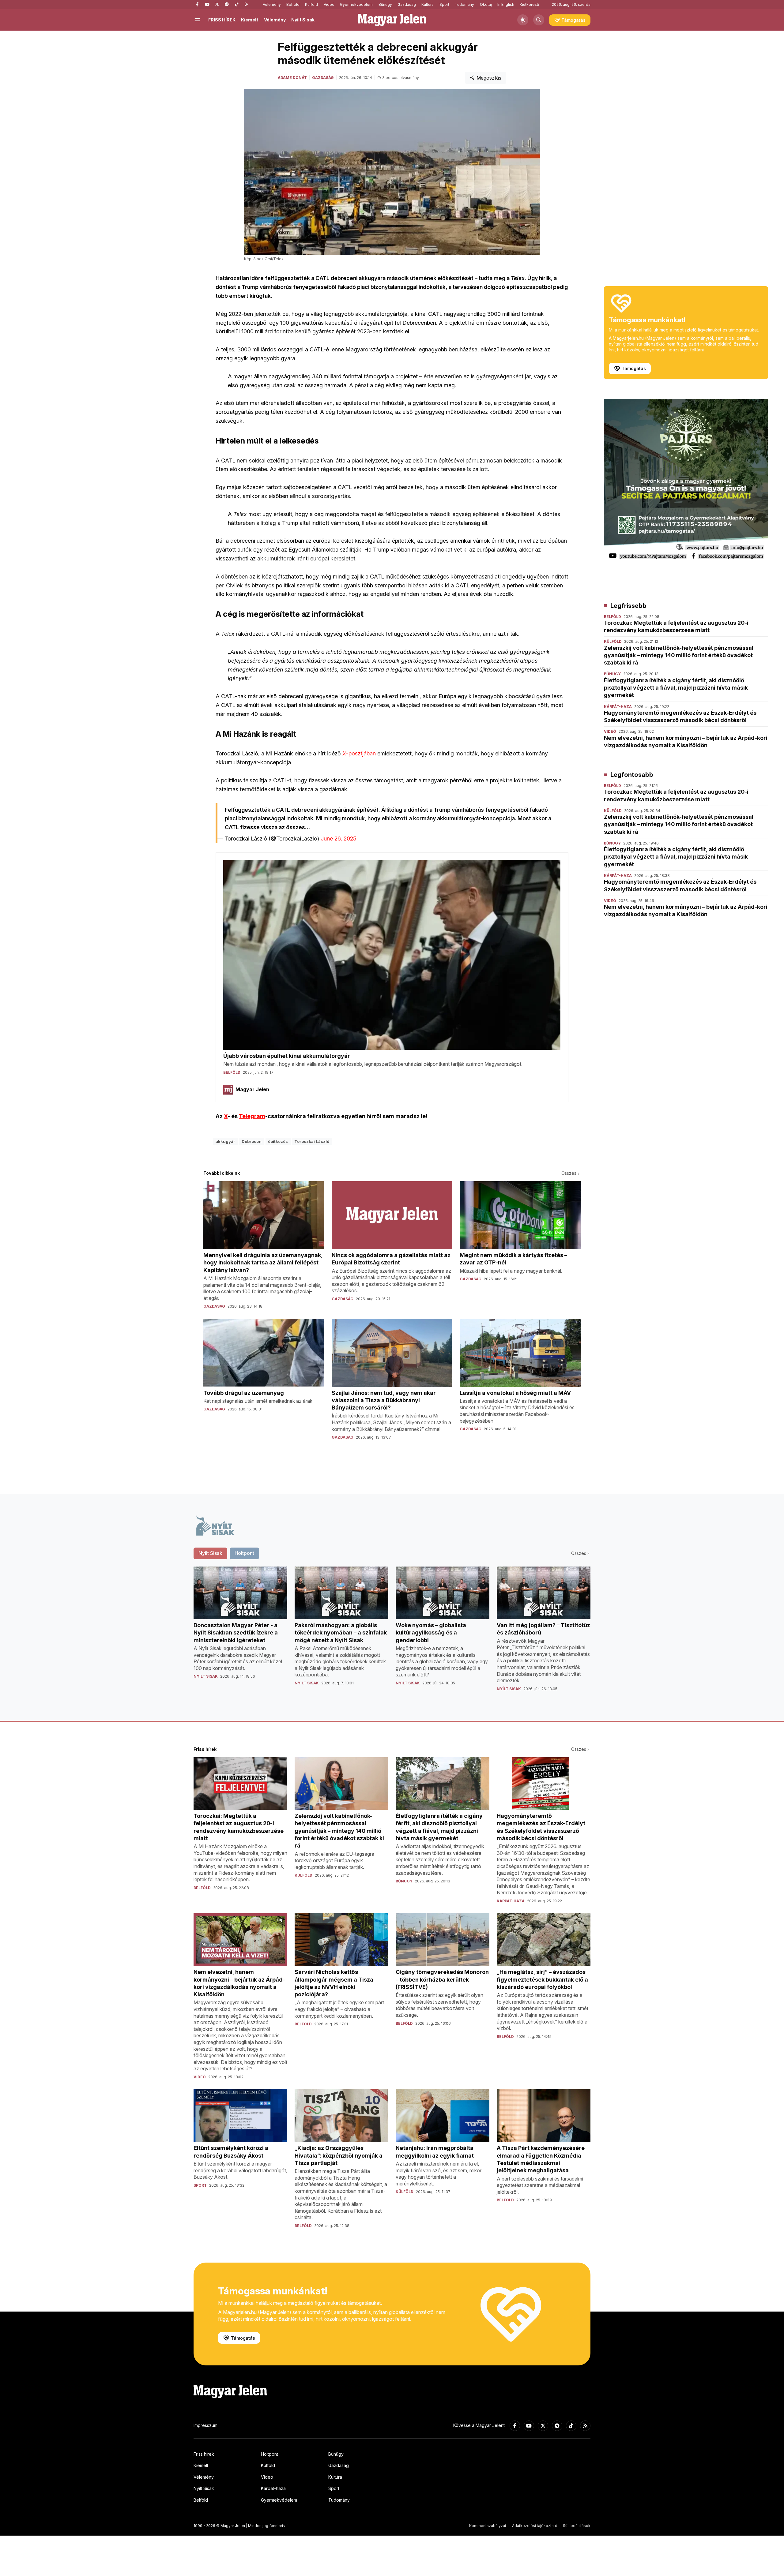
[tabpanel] (392, 1634)
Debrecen (252, 1141)
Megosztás (489, 78)
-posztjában (359, 753)
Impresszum (205, 2425)
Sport (444, 4)
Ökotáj (486, 4)
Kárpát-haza (273, 2488)
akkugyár (225, 1141)
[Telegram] (227, 5)
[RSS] (246, 5)
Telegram (252, 1116)
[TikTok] (236, 5)
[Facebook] (197, 5)
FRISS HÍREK (222, 20)
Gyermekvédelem (356, 4)
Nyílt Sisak (303, 20)
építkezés (278, 1141)
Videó (329, 4)
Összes (569, 1173)
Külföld (311, 4)
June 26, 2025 (339, 839)
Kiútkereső (529, 4)
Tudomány (464, 4)
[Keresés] (539, 20)
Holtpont (269, 2454)
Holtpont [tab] (244, 1553)
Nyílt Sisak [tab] (210, 1553)
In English (506, 4)
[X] (217, 5)
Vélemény (272, 4)
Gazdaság (407, 4)
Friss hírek (204, 2454)
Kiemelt (250, 20)
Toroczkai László (312, 1141)
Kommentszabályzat (488, 2526)
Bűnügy (385, 4)
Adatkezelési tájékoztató (535, 2526)
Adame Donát (292, 78)
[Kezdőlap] (392, 20)
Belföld (293, 4)
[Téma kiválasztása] (523, 20)
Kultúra (428, 4)
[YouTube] (207, 5)
